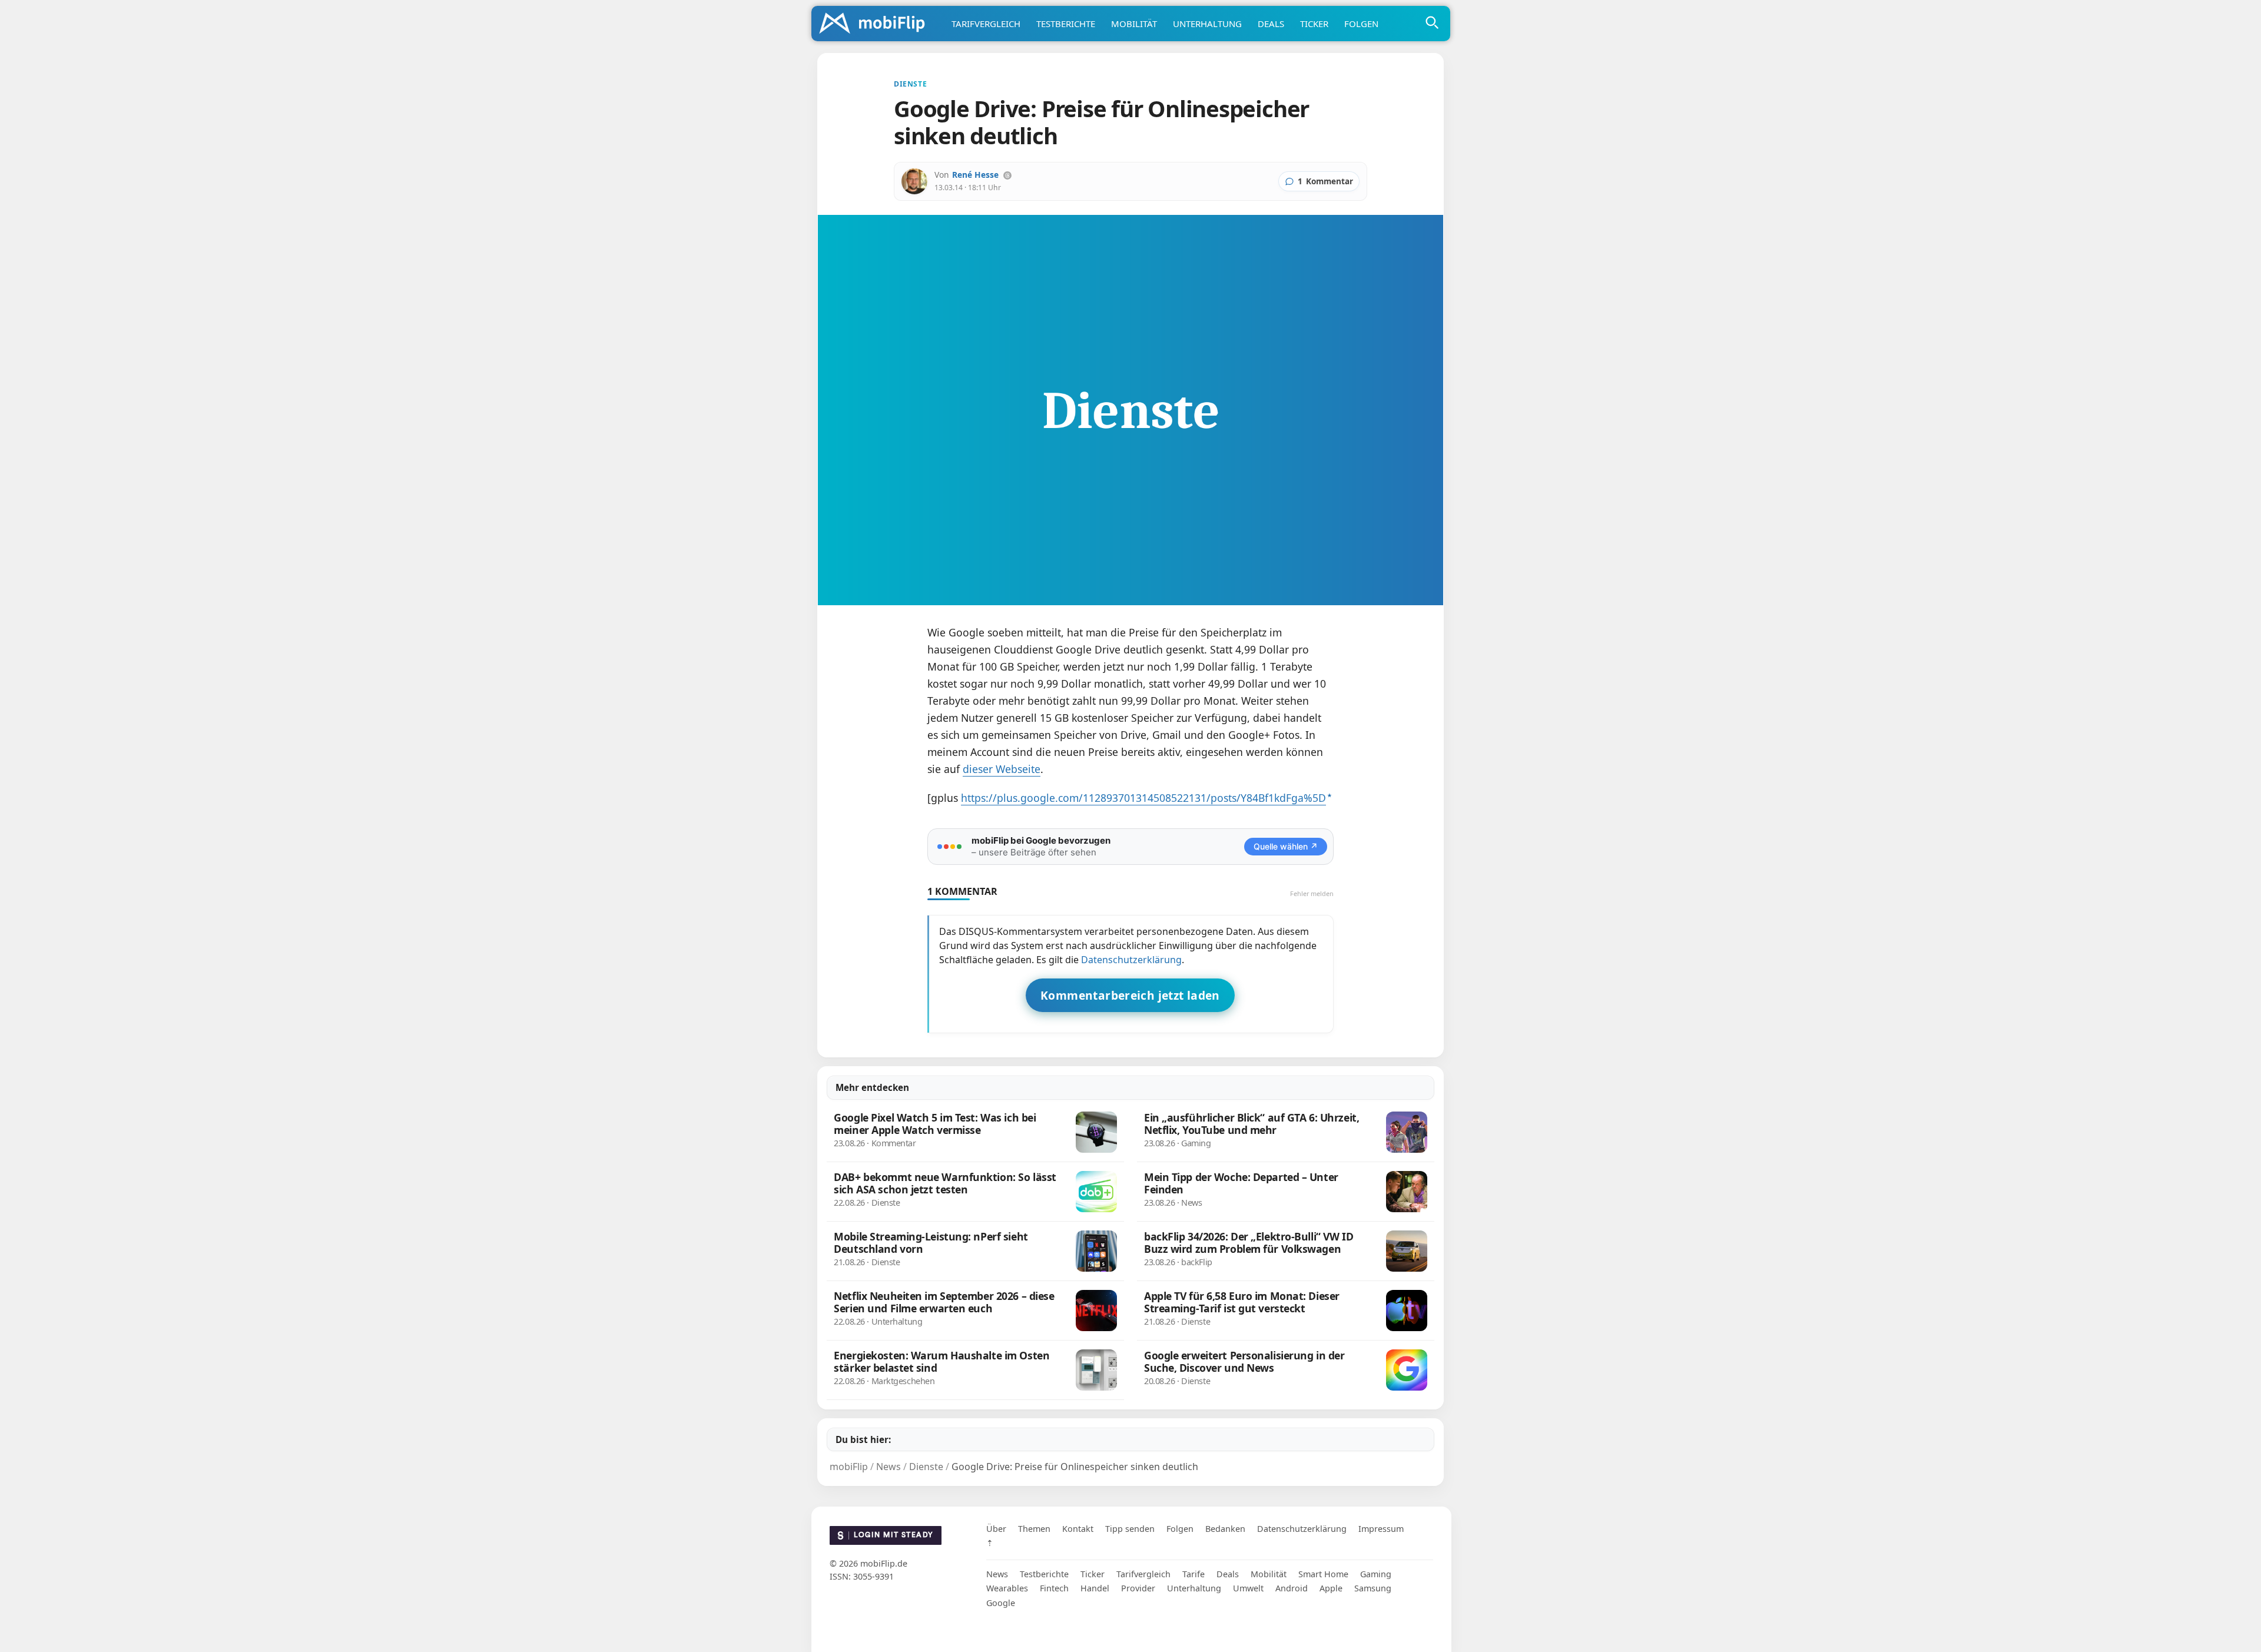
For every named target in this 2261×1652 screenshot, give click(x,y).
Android (1292, 1589)
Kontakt (1078, 1529)
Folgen (1361, 24)
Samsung (1373, 1589)
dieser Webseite (1002, 769)
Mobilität (1134, 24)
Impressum (1381, 1529)
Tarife (1194, 1574)
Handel (1095, 1589)
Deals (1271, 24)
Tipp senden (1130, 1529)
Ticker (1314, 24)
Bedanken (1225, 1529)
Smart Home (1323, 1574)
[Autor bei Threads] (1007, 175)
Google (1001, 1603)
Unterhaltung (1207, 24)
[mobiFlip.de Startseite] (876, 24)
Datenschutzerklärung (1131, 960)
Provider (1138, 1589)
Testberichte (1066, 24)
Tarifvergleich (986, 24)
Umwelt (1248, 1589)
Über (996, 1529)
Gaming (1376, 1574)
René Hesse (975, 175)
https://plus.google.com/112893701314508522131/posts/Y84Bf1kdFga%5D (1143, 798)
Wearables (1007, 1589)
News (997, 1574)
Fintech (1054, 1589)
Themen (1034, 1529)
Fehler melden (1312, 893)
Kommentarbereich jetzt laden (1130, 995)
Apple (1331, 1589)
